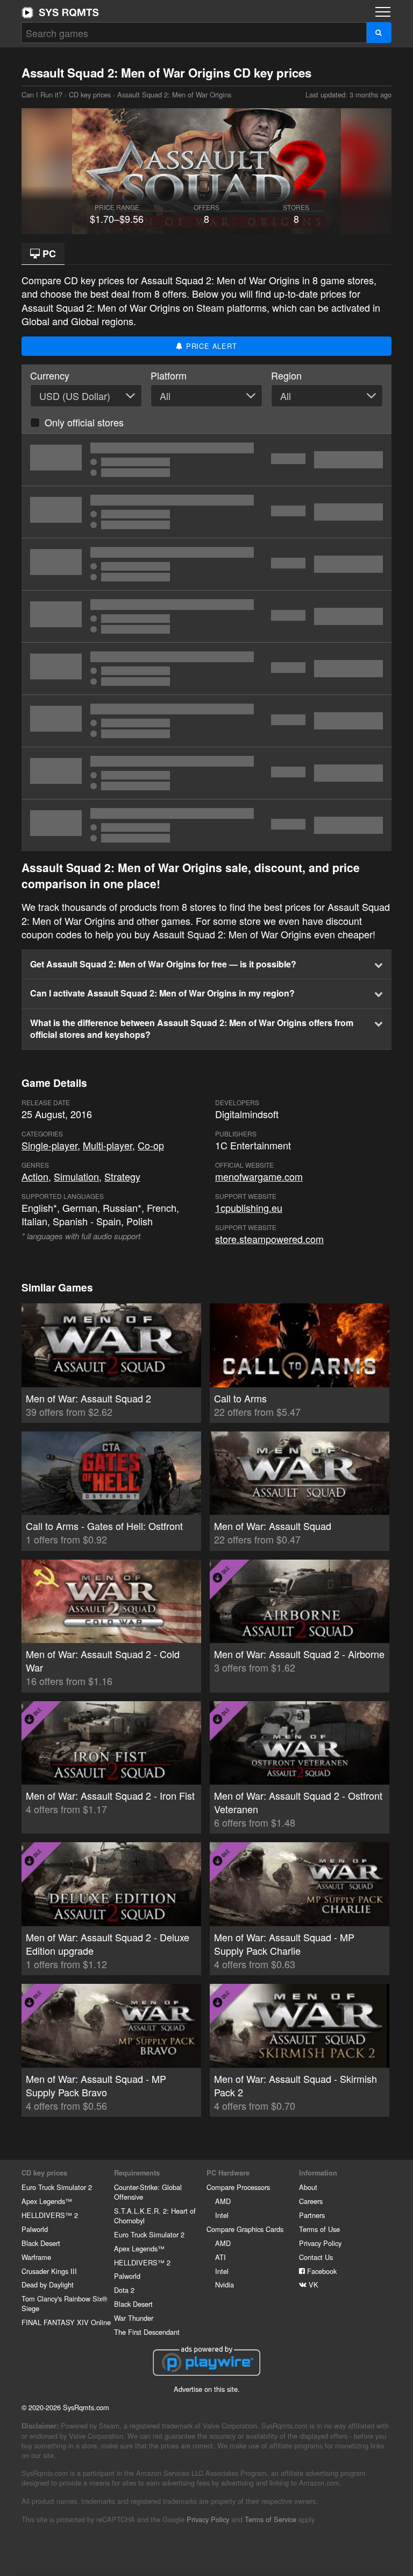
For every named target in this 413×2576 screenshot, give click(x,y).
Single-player (49, 1145)
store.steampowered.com (269, 1239)
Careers (311, 2201)
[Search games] (379, 33)
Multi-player (108, 1145)
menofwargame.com (259, 1176)
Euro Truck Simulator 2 (57, 2187)
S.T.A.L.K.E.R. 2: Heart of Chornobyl (155, 2216)
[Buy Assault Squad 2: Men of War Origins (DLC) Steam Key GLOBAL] (206, 460)
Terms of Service (270, 2519)
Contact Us (316, 2257)
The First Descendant (147, 2332)
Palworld (35, 2229)
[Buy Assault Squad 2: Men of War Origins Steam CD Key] (206, 564)
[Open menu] (383, 12)
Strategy (122, 1176)
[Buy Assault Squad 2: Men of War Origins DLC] (206, 825)
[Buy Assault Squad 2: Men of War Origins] (206, 512)
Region (286, 375)
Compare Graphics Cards (245, 2229)
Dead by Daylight (48, 2284)
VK (312, 2284)
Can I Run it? (60, 12)
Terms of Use (319, 2229)
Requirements (137, 2173)
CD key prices (90, 94)
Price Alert (210, 346)
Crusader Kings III (49, 2271)
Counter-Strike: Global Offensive (148, 2192)
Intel (222, 2215)
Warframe (36, 2257)
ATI (220, 2257)
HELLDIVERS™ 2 (50, 2215)
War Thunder (134, 2318)
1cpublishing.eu (249, 1208)
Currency (50, 375)
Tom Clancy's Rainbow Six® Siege (64, 2303)
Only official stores (84, 422)
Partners (312, 2215)
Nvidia (225, 2284)
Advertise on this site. (207, 2389)
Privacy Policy (320, 2243)
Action (35, 1176)
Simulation (76, 1176)
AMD (223, 2201)
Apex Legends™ (47, 2201)
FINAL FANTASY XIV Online (66, 2322)
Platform (169, 375)
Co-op (151, 1145)
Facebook (321, 2271)
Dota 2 (124, 2290)
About (308, 2187)
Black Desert (41, 2243)
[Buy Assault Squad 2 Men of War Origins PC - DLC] (206, 616)
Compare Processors (238, 2187)
